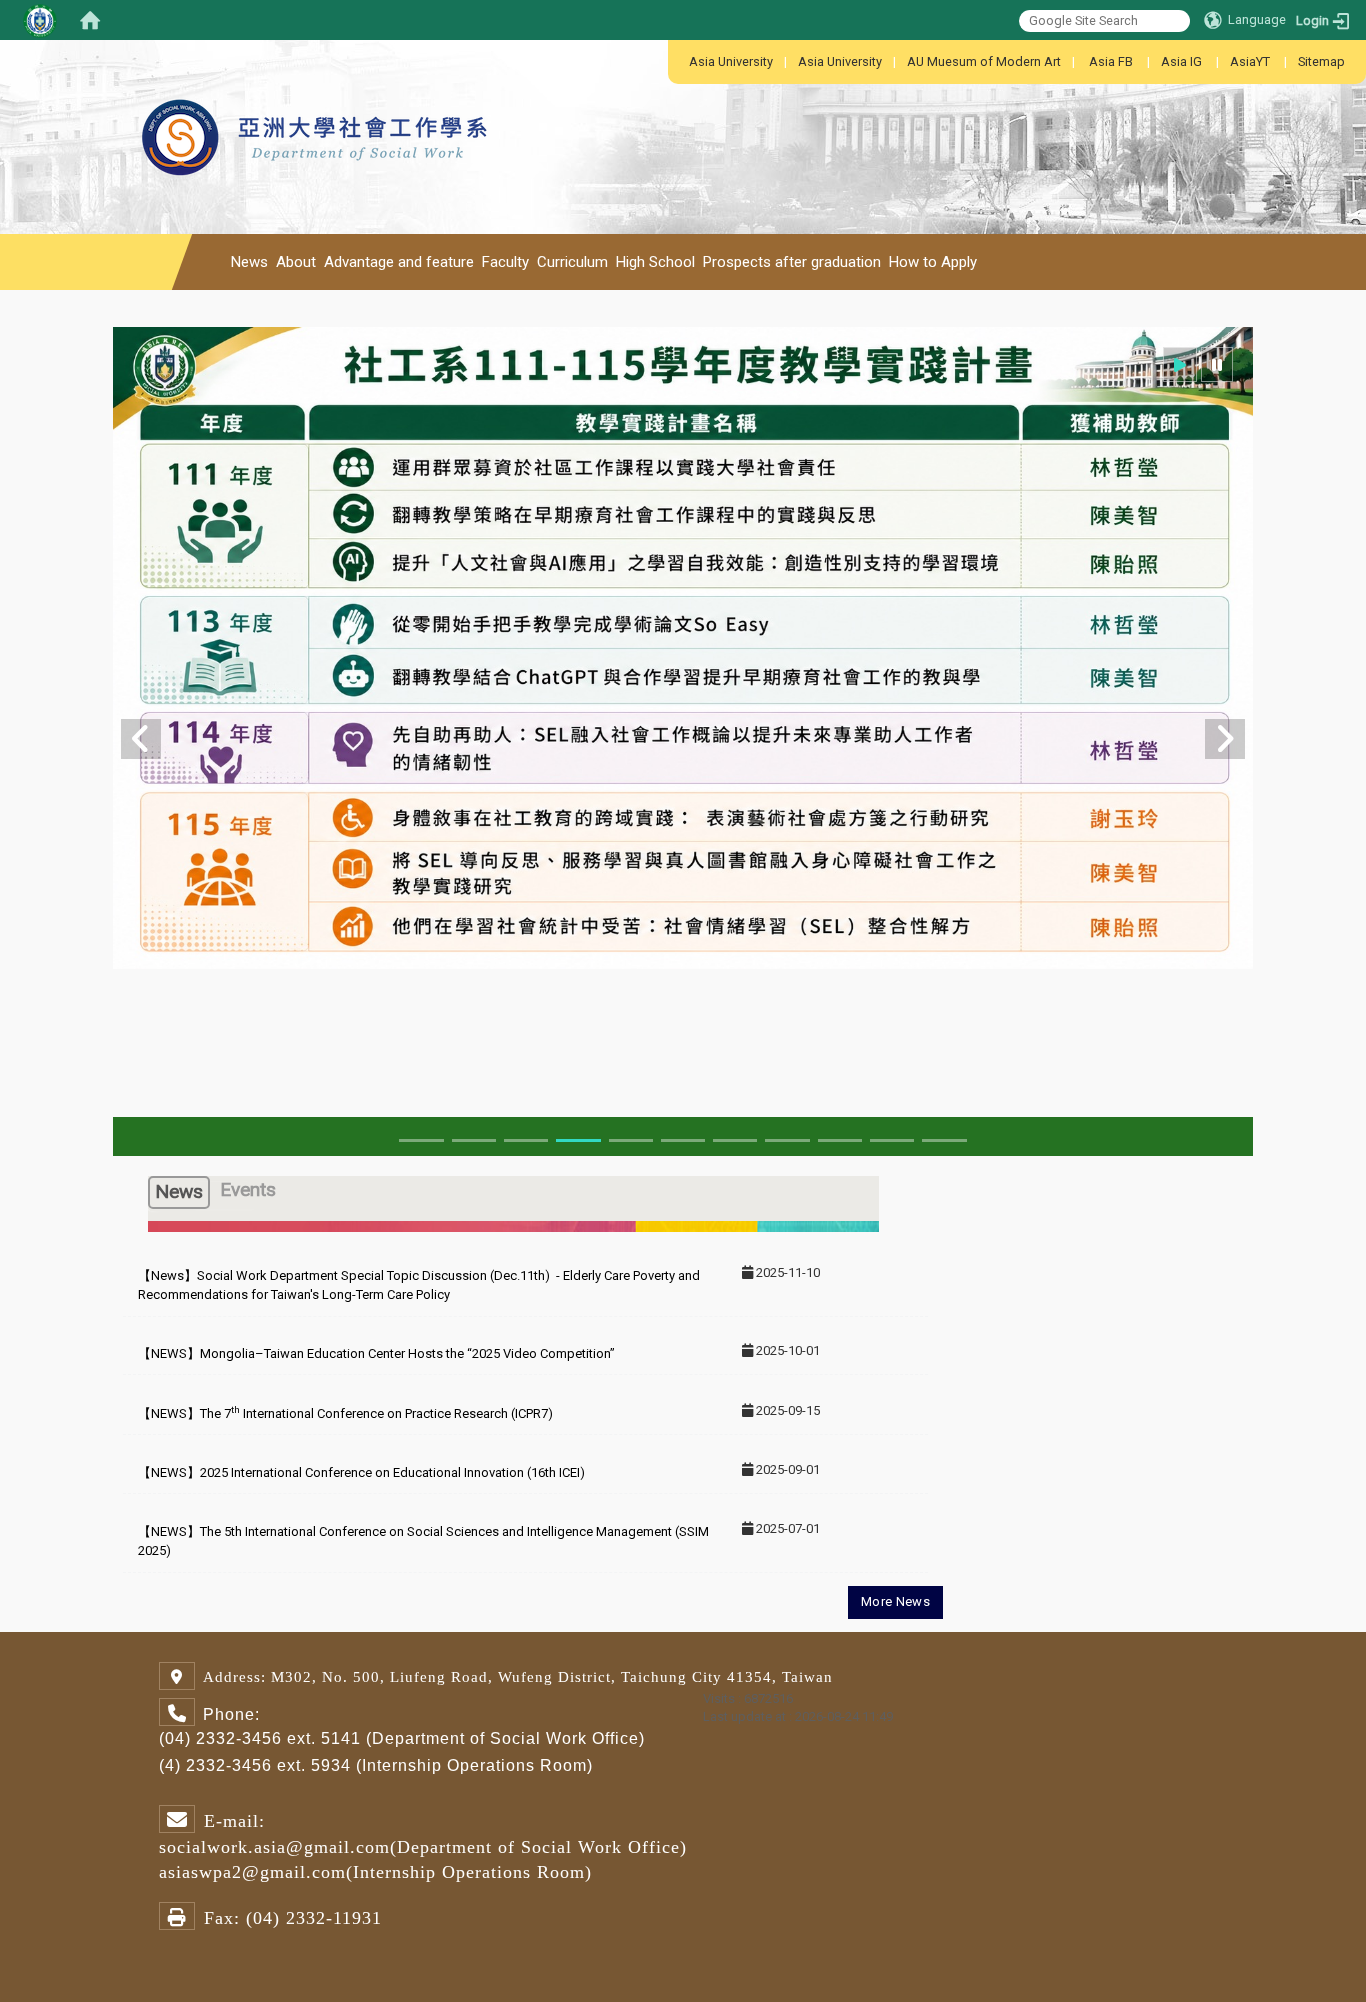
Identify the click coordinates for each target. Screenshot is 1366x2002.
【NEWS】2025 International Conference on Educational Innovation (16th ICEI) (361, 1472)
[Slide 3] (526, 1140)
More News (895, 1601)
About (296, 262)
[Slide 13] (735, 1140)
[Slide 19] (840, 1140)
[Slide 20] (892, 1140)
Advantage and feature (399, 262)
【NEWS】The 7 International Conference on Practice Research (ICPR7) (345, 1413)
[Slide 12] (683, 1140)
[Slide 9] (631, 1140)
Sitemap (1321, 61)
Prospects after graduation (792, 262)
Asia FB (1111, 61)
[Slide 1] (421, 1140)
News (249, 262)
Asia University (731, 61)
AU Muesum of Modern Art (984, 61)
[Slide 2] (474, 1140)
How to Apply (933, 262)
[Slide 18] (787, 1140)
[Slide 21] (944, 1140)
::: (678, 61)
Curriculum (572, 262)
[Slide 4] (578, 1140)
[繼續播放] (1180, 364)
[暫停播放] (1217, 364)
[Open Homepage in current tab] (90, 20)
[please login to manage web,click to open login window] (40, 20)
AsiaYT (1250, 61)
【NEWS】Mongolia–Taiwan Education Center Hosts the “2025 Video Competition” (376, 1353)
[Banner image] (683, 645)
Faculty (505, 262)
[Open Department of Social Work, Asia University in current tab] (317, 90)
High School (655, 262)
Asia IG (1181, 61)
